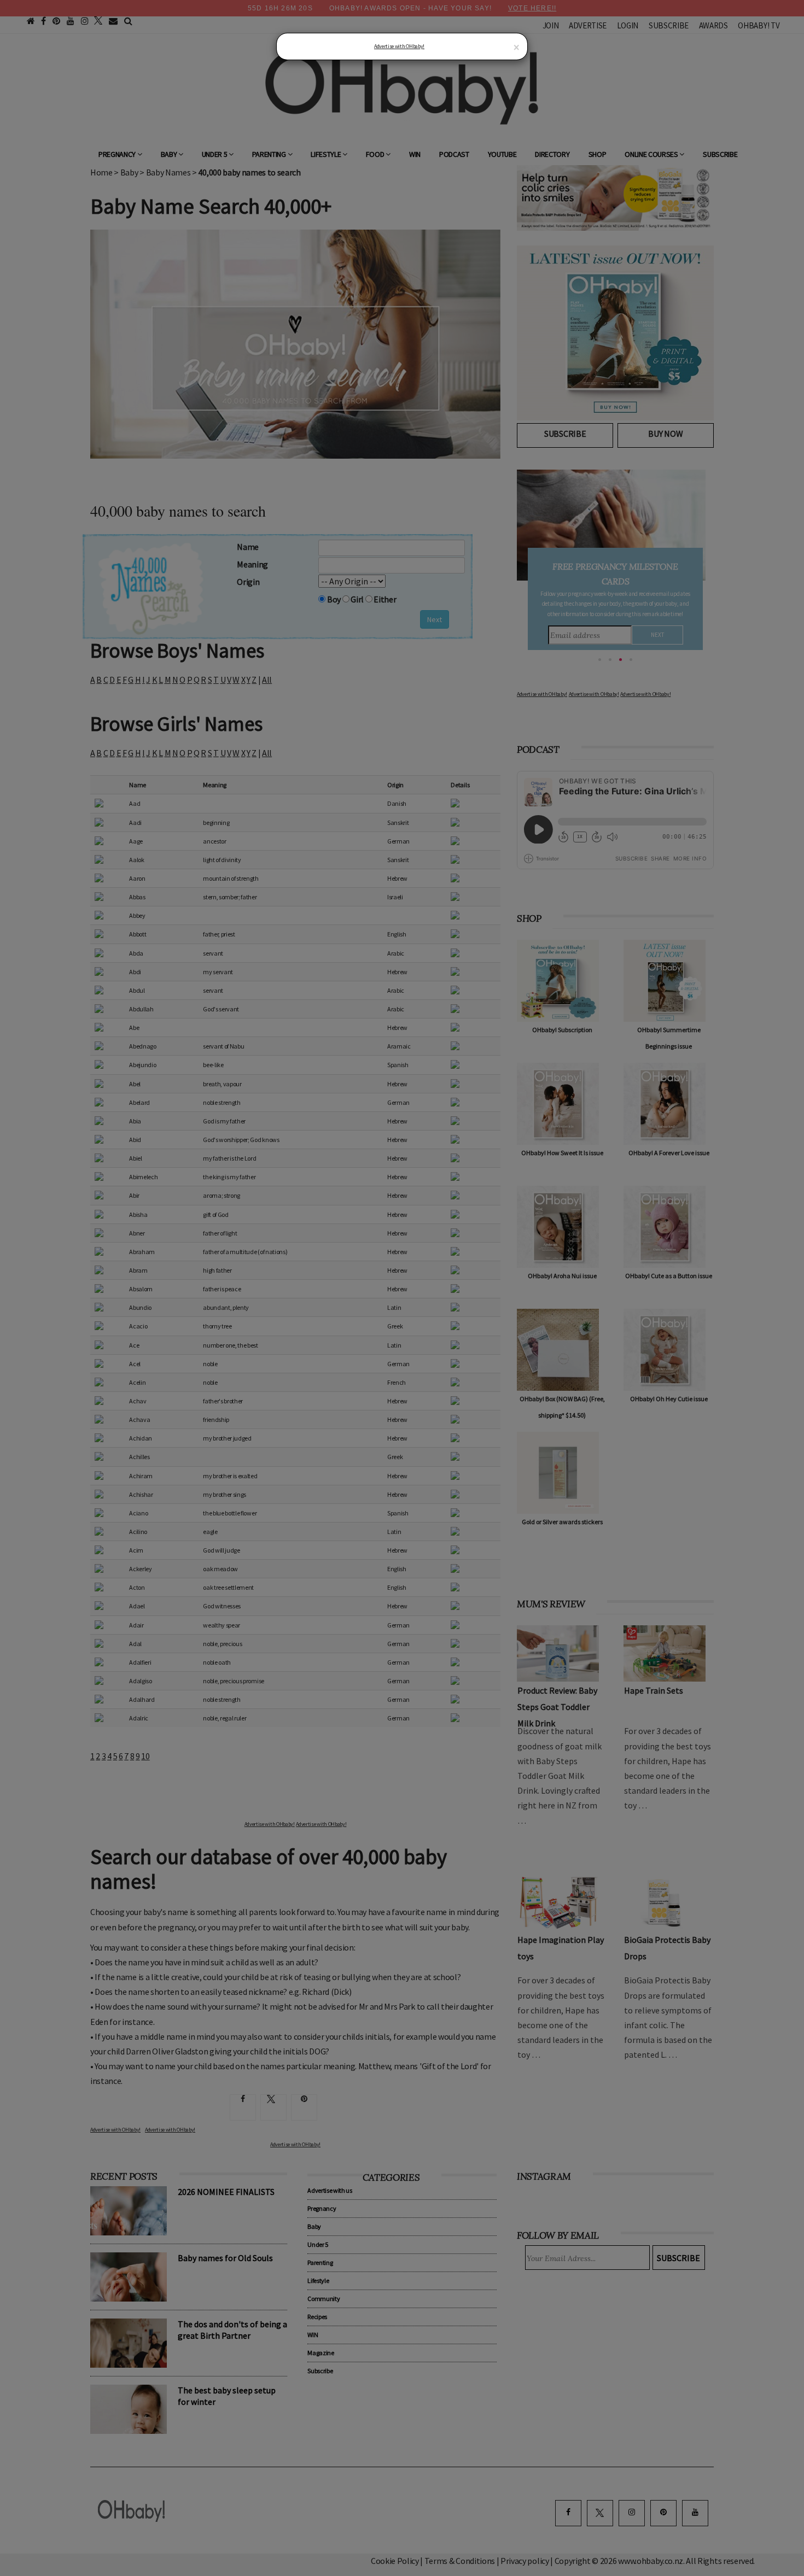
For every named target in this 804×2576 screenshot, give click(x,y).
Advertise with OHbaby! (399, 46)
